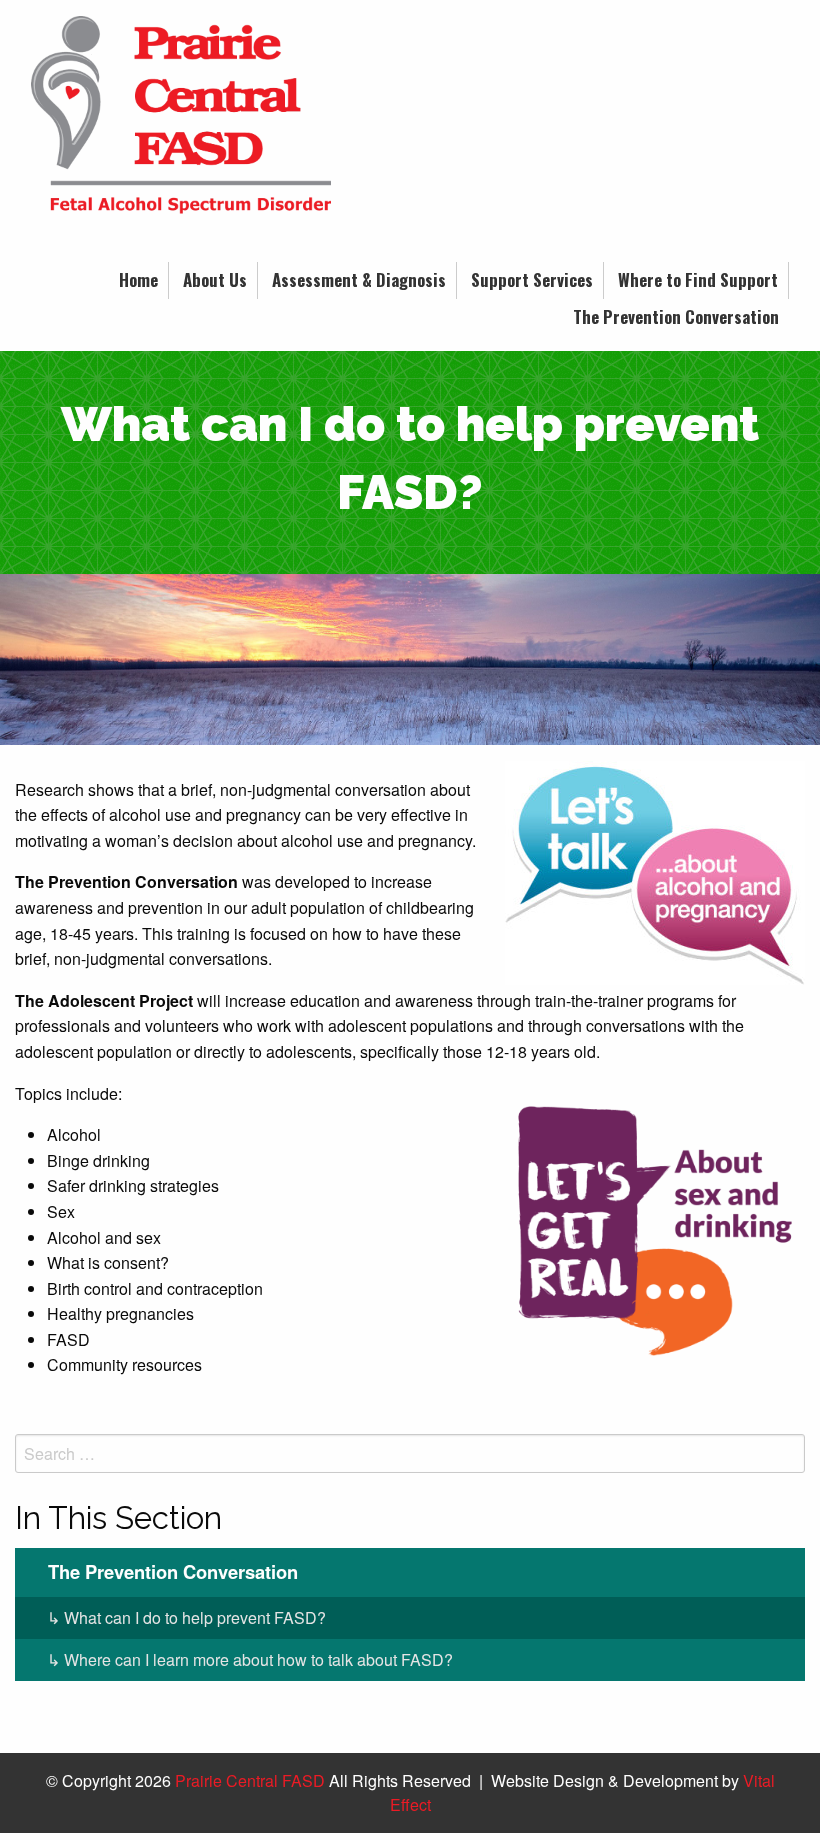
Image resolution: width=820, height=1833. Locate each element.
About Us (215, 279)
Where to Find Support (698, 279)
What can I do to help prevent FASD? (195, 1617)
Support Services (532, 279)
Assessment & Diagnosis (359, 279)
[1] (410, 728)
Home (138, 279)
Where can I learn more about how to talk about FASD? (258, 1659)
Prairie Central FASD (250, 1780)
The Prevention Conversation (676, 316)
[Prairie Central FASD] (181, 122)
